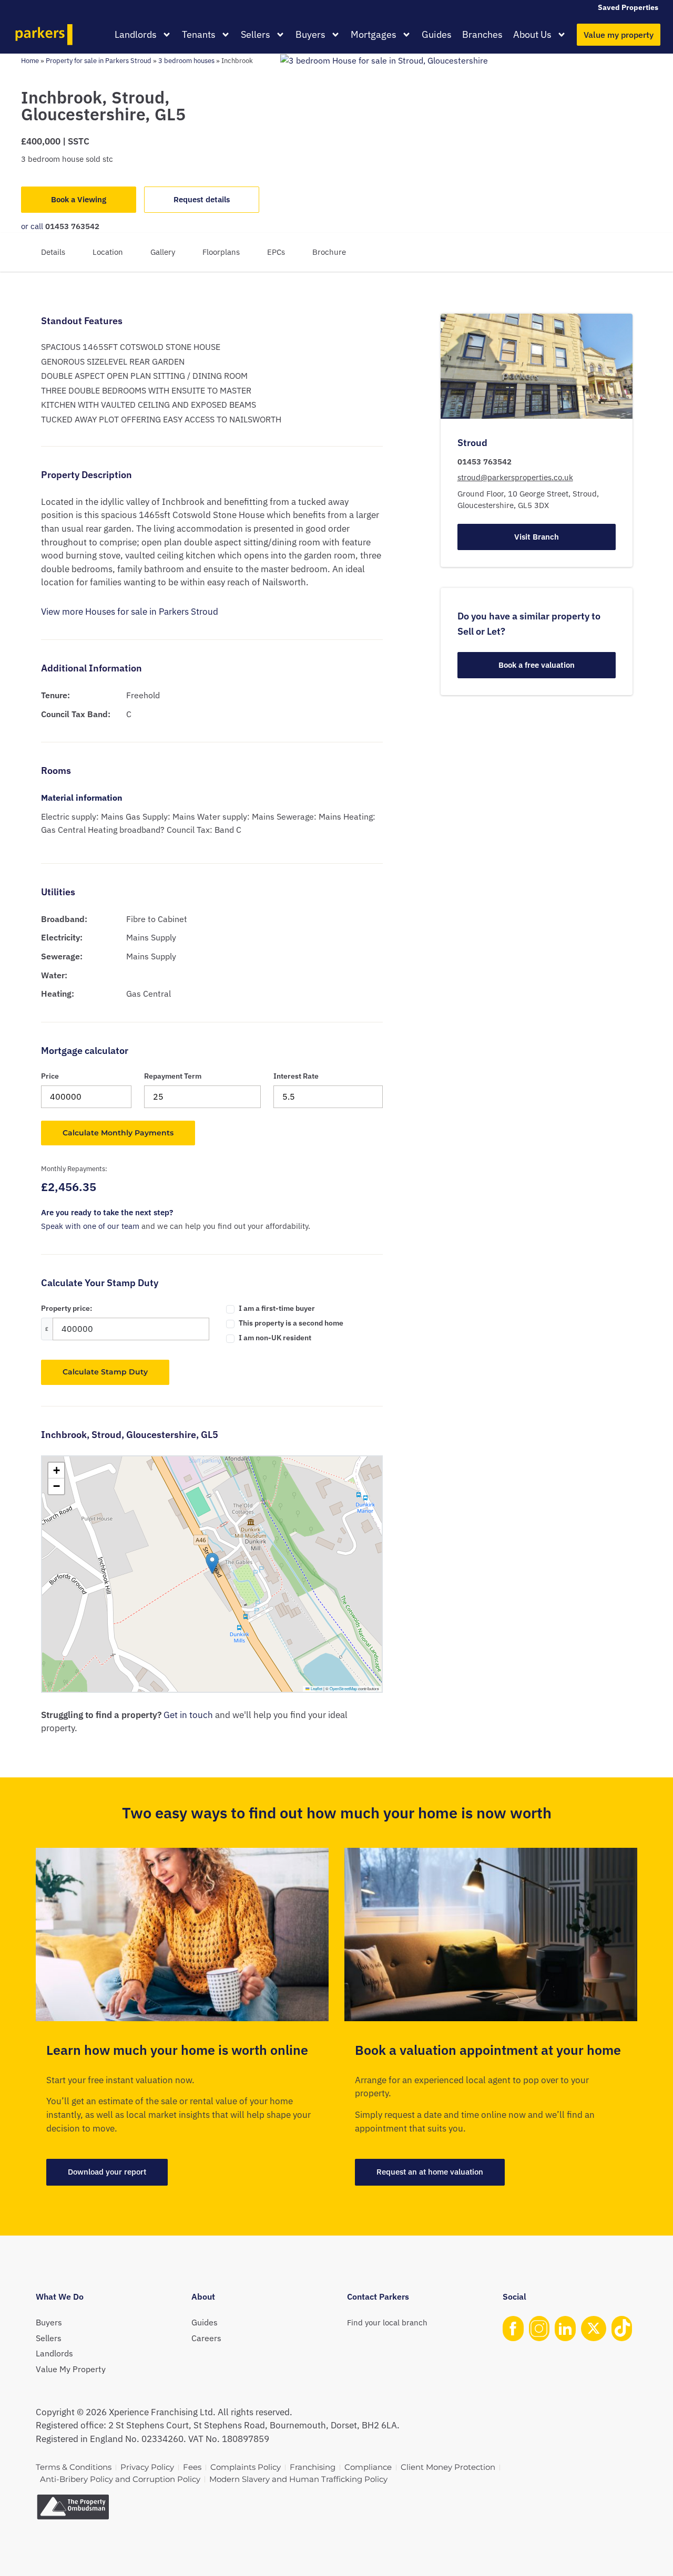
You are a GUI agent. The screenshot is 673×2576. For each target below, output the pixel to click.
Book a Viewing (79, 199)
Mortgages (374, 34)
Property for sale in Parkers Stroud (99, 60)
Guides (437, 34)
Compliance (368, 2467)
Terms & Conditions (74, 2467)
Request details (202, 199)
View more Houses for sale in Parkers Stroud (130, 612)
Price (50, 1076)
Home (30, 60)
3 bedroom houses (186, 60)
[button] (212, 1563)
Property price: (67, 1308)
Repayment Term (173, 1076)
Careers (206, 2338)
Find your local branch (387, 2322)
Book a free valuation (537, 665)
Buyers (310, 34)
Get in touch (188, 1715)
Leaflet (316, 1688)
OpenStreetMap (343, 1688)
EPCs (276, 252)
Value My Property (71, 2369)
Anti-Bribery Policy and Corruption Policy (120, 2479)
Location (108, 252)
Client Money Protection (448, 2467)
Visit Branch (537, 536)
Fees (192, 2467)
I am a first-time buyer (277, 1308)
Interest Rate (296, 1076)
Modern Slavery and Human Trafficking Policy (298, 2479)
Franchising (313, 2467)
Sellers (256, 34)
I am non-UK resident (275, 1338)
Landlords (136, 34)
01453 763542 (72, 226)
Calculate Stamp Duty (105, 1372)
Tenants (199, 34)
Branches (482, 34)
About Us (532, 34)
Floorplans (221, 252)
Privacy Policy (147, 2467)
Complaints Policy (246, 2467)
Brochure (329, 252)
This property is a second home (291, 1323)
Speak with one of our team (90, 1226)
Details (53, 252)
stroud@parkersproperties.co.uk (515, 477)
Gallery (163, 252)
